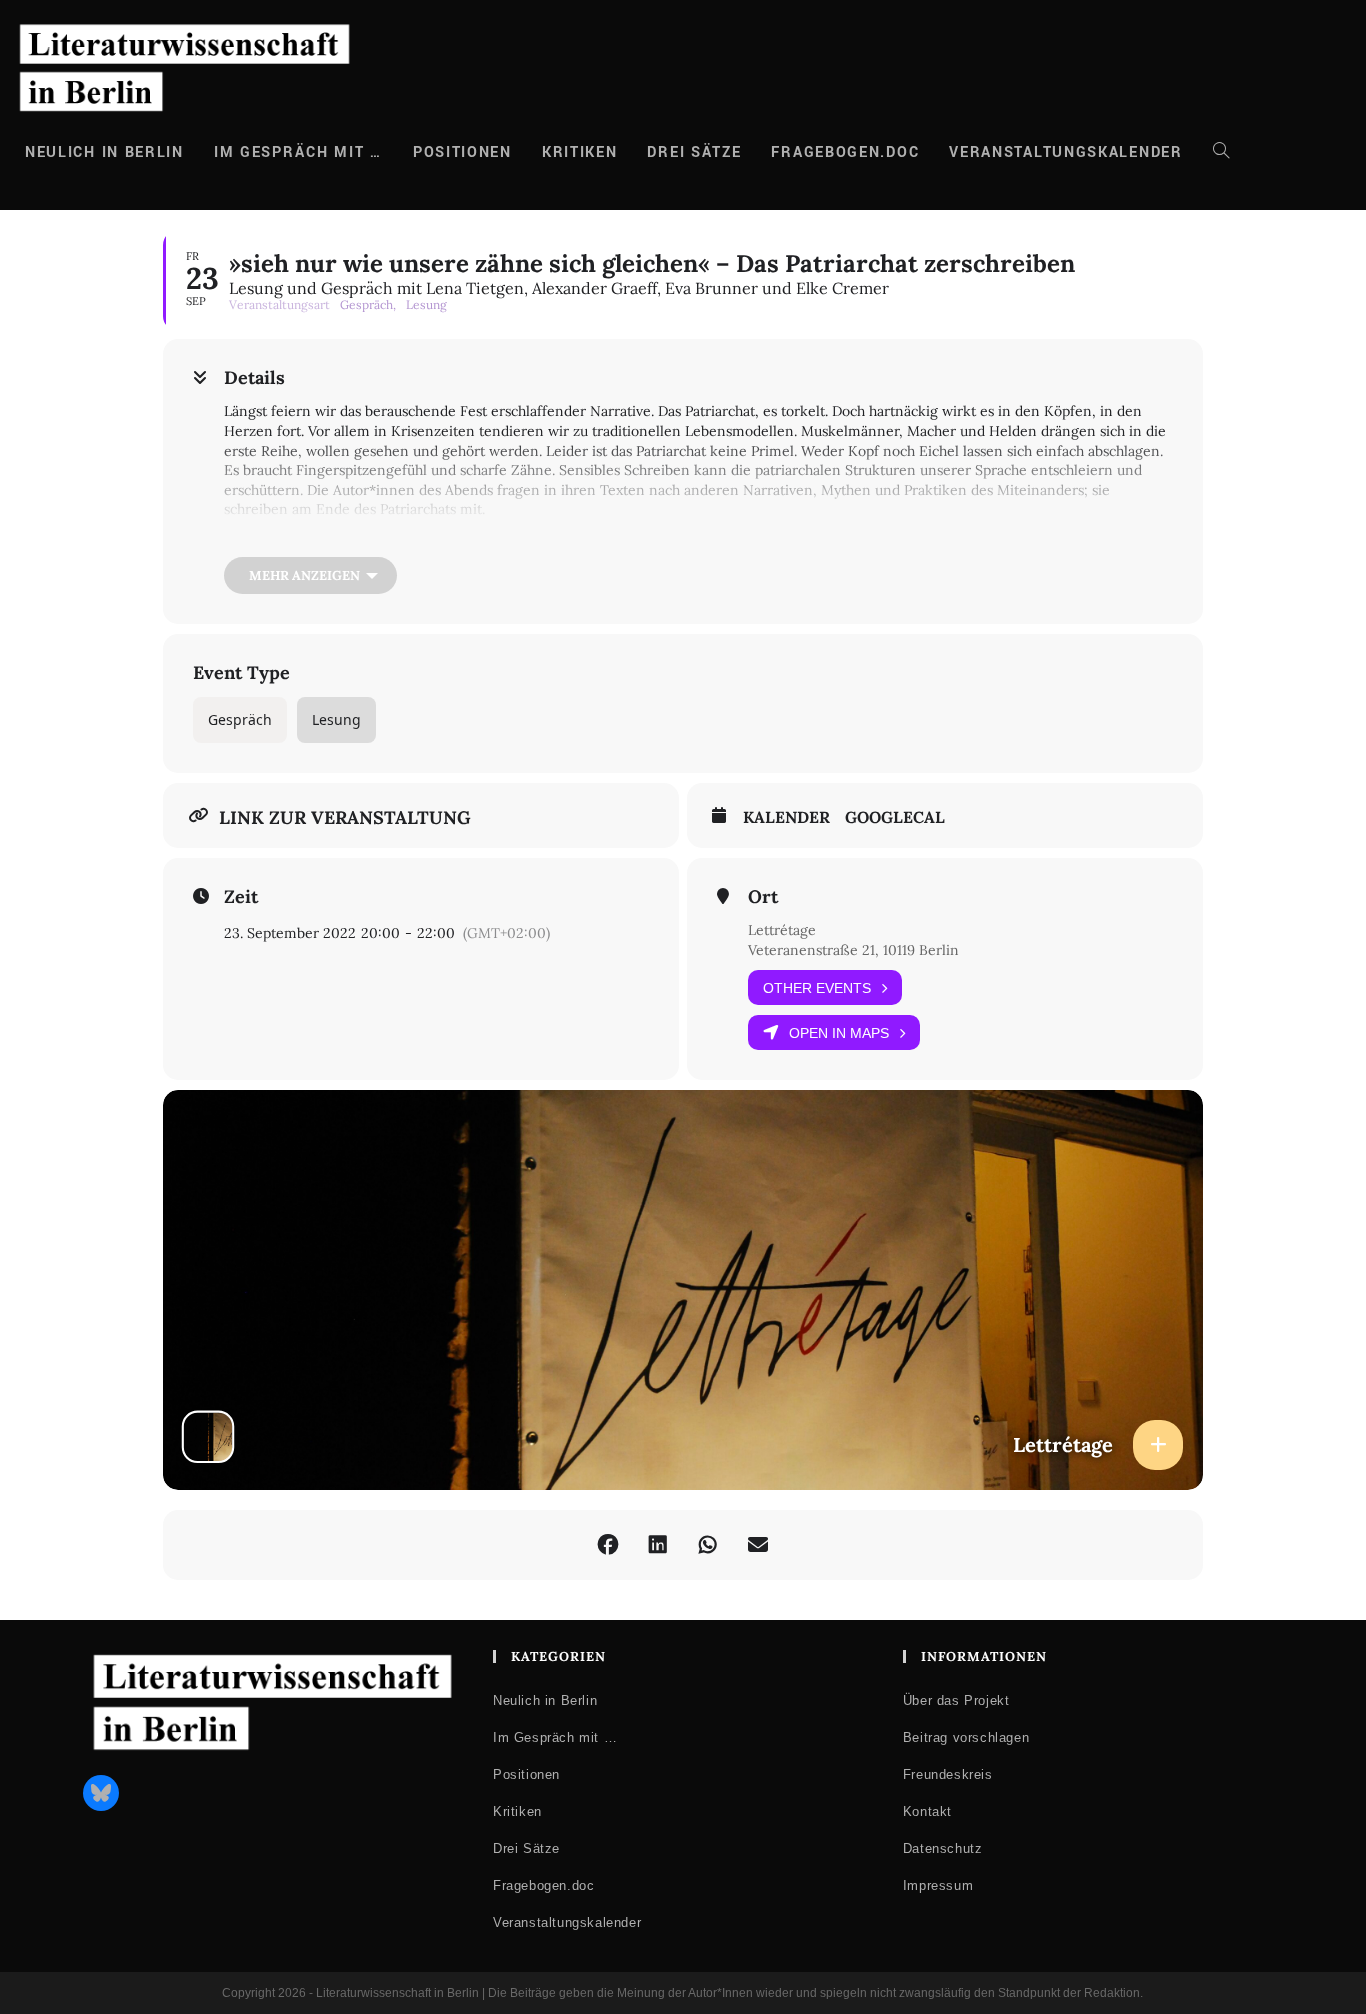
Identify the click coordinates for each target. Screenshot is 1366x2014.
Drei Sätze (526, 1848)
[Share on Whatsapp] (708, 1545)
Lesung (336, 719)
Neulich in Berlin (545, 1700)
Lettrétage (782, 930)
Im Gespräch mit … (555, 1737)
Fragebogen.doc (543, 1885)
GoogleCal (895, 817)
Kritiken (517, 1811)
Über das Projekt (956, 1700)
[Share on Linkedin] (658, 1545)
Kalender (786, 817)
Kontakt (927, 1811)
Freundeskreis (948, 1774)
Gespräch (240, 719)
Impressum (938, 1885)
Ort (763, 897)
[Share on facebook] (608, 1545)
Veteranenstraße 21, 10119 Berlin (853, 950)
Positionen (526, 1774)
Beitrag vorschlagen (966, 1737)
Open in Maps (839, 1033)
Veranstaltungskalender (567, 1922)
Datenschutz (943, 1848)
